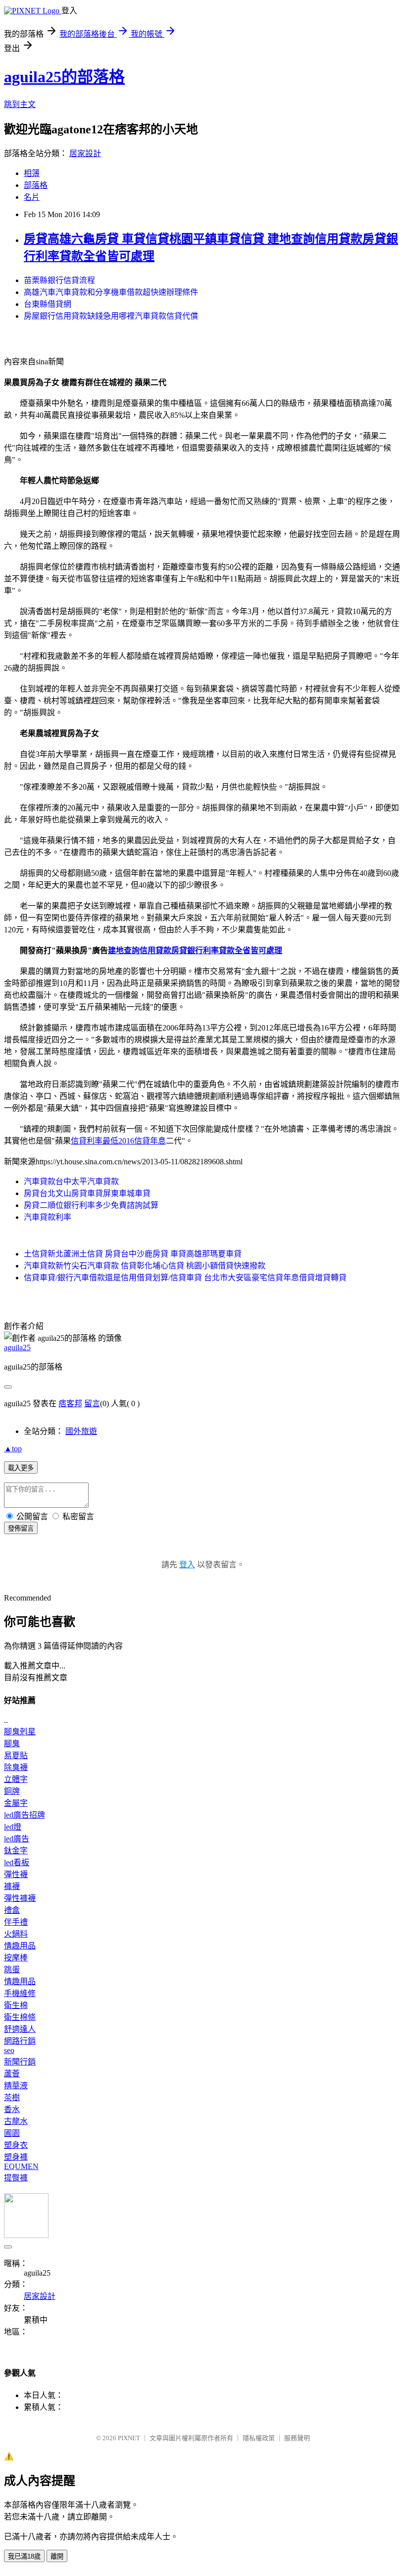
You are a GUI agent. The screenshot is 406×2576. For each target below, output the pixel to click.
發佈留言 (21, 1528)
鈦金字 (16, 1851)
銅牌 (12, 1791)
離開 (57, 2556)
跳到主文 (20, 104)
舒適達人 (20, 2029)
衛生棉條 (20, 2017)
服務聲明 (297, 2438)
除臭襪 (16, 1767)
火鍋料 (16, 1934)
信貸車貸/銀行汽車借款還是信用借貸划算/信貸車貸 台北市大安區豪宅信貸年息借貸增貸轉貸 (185, 1278)
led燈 (13, 1827)
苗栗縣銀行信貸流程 (59, 280)
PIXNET (129, 2438)
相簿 (32, 173)
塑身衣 (16, 2145)
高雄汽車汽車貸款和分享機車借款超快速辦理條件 (111, 292)
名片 (32, 197)
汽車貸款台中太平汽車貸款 (71, 1181)
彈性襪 (16, 1874)
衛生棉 (16, 2005)
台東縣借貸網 (48, 304)
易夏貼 (16, 1755)
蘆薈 (12, 2074)
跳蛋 (12, 1970)
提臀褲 (16, 2178)
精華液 (16, 2086)
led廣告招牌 (25, 1815)
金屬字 (16, 1803)
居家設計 (85, 153)
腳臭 (12, 1744)
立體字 (16, 1779)
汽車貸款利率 (48, 1217)
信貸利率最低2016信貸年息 (118, 1141)
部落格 (36, 185)
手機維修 (20, 1993)
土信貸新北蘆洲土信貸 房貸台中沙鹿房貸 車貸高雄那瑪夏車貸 (133, 1254)
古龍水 (16, 2121)
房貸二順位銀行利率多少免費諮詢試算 (91, 1205)
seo (9, 2050)
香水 (12, 2109)
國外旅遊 (81, 1431)
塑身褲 (16, 2157)
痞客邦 (70, 1403)
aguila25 (17, 1347)
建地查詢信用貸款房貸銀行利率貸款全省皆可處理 (195, 950)
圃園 (12, 2133)
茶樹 (12, 2097)
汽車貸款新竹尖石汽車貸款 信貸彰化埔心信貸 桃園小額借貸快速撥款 (145, 1266)
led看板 (17, 1862)
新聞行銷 (20, 2062)
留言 (92, 1403)
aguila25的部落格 (64, 77)
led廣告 (17, 1839)
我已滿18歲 (24, 2556)
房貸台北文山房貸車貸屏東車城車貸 (87, 1193)
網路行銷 (20, 2041)
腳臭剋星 (20, 1732)
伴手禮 (16, 1922)
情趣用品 (20, 1946)
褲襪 (12, 1886)
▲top (13, 1449)
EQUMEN (21, 2166)
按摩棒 (16, 1958)
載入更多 (21, 1468)
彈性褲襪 (20, 1898)
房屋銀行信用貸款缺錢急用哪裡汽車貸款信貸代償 (111, 316)
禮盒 (12, 1910)
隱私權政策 (259, 2438)
